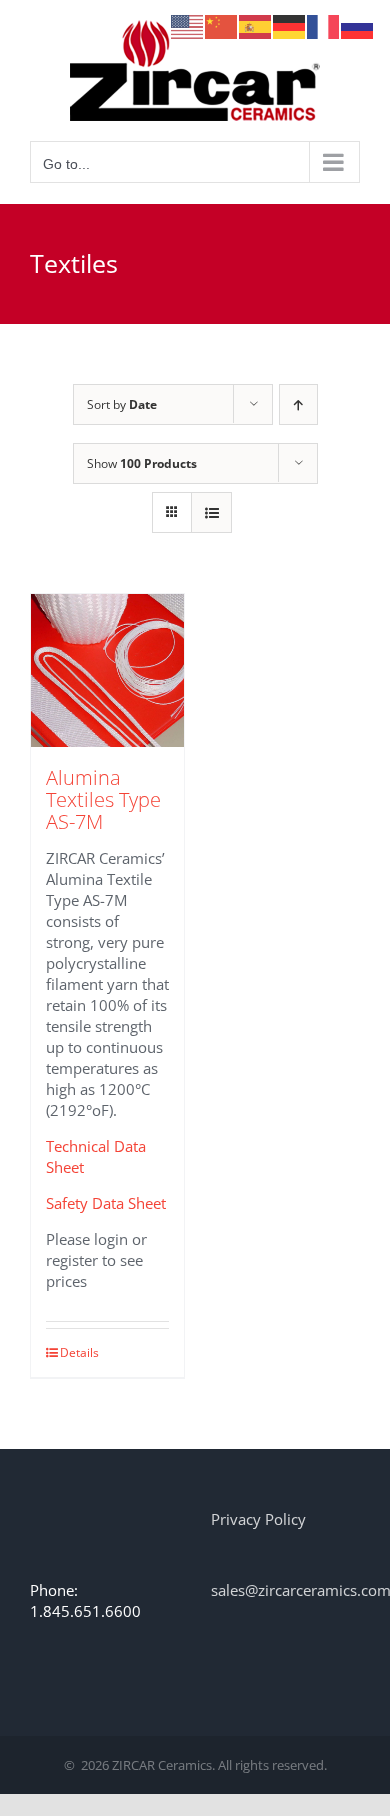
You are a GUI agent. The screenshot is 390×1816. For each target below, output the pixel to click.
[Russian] (358, 25)
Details (79, 1352)
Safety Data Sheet (106, 1203)
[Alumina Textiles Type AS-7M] (107, 670)
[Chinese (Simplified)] (222, 25)
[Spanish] (256, 25)
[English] (188, 25)
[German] (290, 25)
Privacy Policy (258, 1519)
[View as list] (211, 512)
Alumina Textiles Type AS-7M (103, 799)
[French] (324, 25)
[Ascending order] (298, 404)
